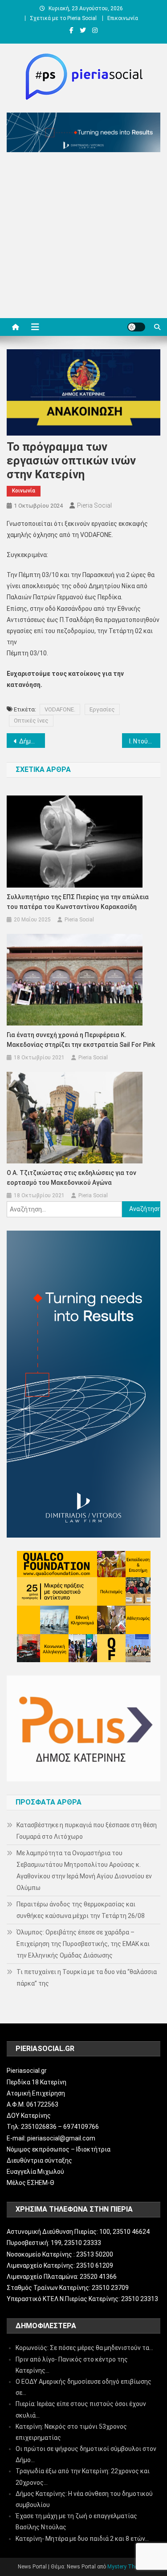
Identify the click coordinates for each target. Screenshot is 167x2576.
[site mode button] (136, 327)
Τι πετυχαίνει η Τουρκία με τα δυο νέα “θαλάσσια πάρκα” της (87, 1978)
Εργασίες (102, 709)
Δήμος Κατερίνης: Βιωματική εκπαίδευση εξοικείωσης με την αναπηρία (32, 741)
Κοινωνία (24, 491)
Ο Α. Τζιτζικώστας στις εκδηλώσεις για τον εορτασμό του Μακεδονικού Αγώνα (71, 1178)
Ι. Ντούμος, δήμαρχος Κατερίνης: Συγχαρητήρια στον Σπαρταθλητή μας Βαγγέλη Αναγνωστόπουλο (145, 741)
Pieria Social (94, 505)
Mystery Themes (128, 2567)
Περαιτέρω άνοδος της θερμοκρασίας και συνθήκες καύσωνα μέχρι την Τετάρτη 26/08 (81, 1910)
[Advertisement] (83, 237)
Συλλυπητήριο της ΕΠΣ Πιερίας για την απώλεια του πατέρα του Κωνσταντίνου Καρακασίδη (78, 902)
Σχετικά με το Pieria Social (63, 18)
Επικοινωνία (123, 18)
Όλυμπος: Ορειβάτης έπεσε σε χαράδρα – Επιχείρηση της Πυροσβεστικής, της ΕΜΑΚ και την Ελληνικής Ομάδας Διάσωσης (83, 1944)
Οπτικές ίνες (31, 721)
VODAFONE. (60, 709)
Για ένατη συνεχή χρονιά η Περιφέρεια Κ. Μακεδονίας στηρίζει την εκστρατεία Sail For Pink (81, 1040)
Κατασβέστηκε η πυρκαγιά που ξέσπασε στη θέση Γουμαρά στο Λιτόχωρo (87, 1831)
